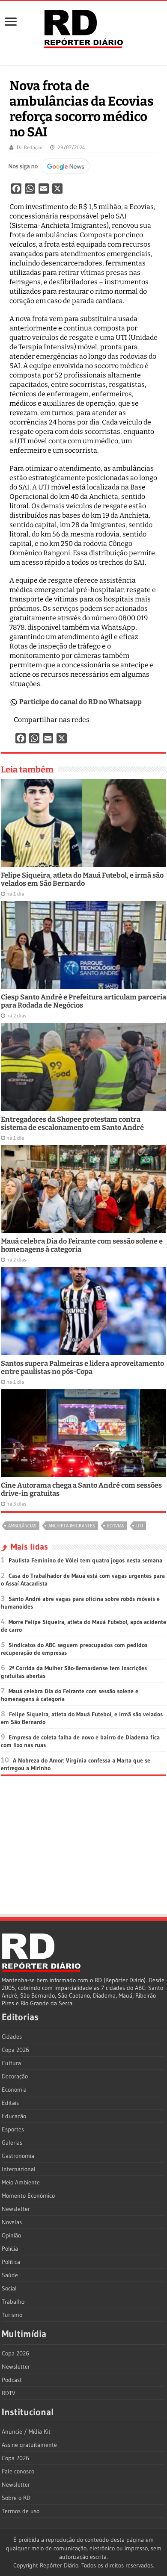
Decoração (15, 2076)
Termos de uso (21, 2511)
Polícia (10, 2249)
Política (11, 2262)
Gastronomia (18, 2156)
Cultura (11, 2063)
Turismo (12, 2315)
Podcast (12, 2380)
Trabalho (13, 2302)
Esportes (13, 2129)
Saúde (10, 2275)
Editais (10, 2103)
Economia (14, 2090)
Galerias (12, 2143)
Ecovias (116, 1526)
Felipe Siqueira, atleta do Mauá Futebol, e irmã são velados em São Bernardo (82, 879)
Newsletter (16, 2209)
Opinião (11, 2235)
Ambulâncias (22, 1526)
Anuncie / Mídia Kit (26, 2432)
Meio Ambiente (21, 2182)
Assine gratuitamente (29, 2445)
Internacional (19, 2169)
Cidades (12, 2037)
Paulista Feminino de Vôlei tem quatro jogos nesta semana (85, 1560)
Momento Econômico (28, 2196)
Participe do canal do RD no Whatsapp (81, 702)
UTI (140, 1526)
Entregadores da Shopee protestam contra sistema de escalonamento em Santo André (72, 1123)
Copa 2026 (15, 2050)
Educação (14, 2116)
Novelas (12, 2222)
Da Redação (30, 147)
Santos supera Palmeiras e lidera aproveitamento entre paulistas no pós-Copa (82, 1368)
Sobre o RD (16, 2498)
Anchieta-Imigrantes (72, 1526)
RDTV (9, 2393)
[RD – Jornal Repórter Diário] (83, 27)
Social (9, 2288)
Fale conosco (18, 2471)
